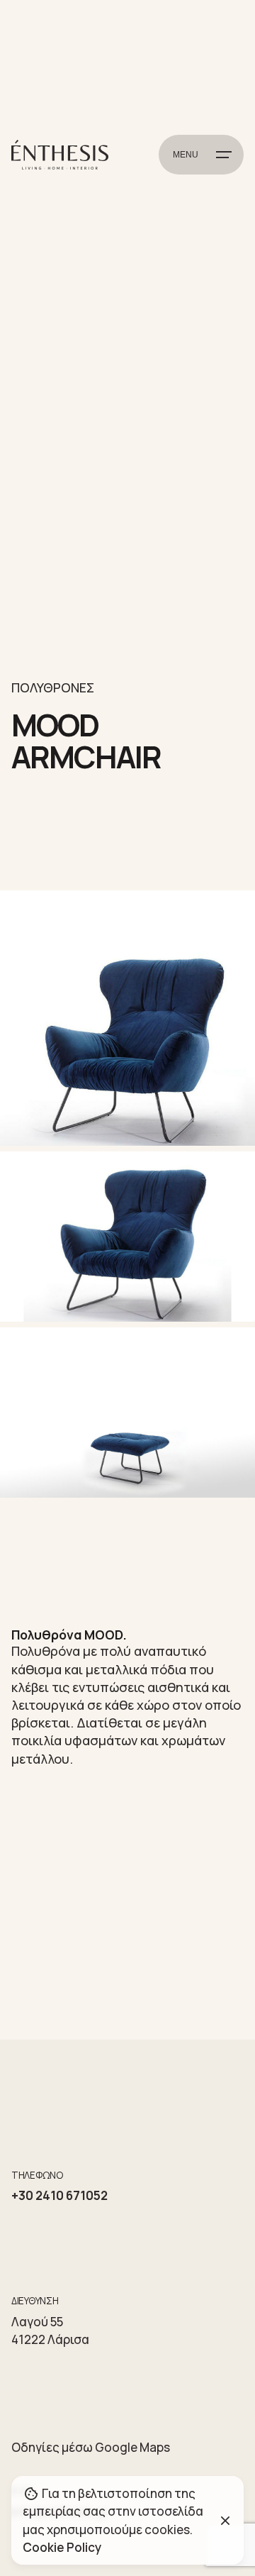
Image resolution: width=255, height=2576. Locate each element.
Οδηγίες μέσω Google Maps (91, 2447)
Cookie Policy (62, 2547)
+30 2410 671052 (59, 2195)
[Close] (225, 2521)
